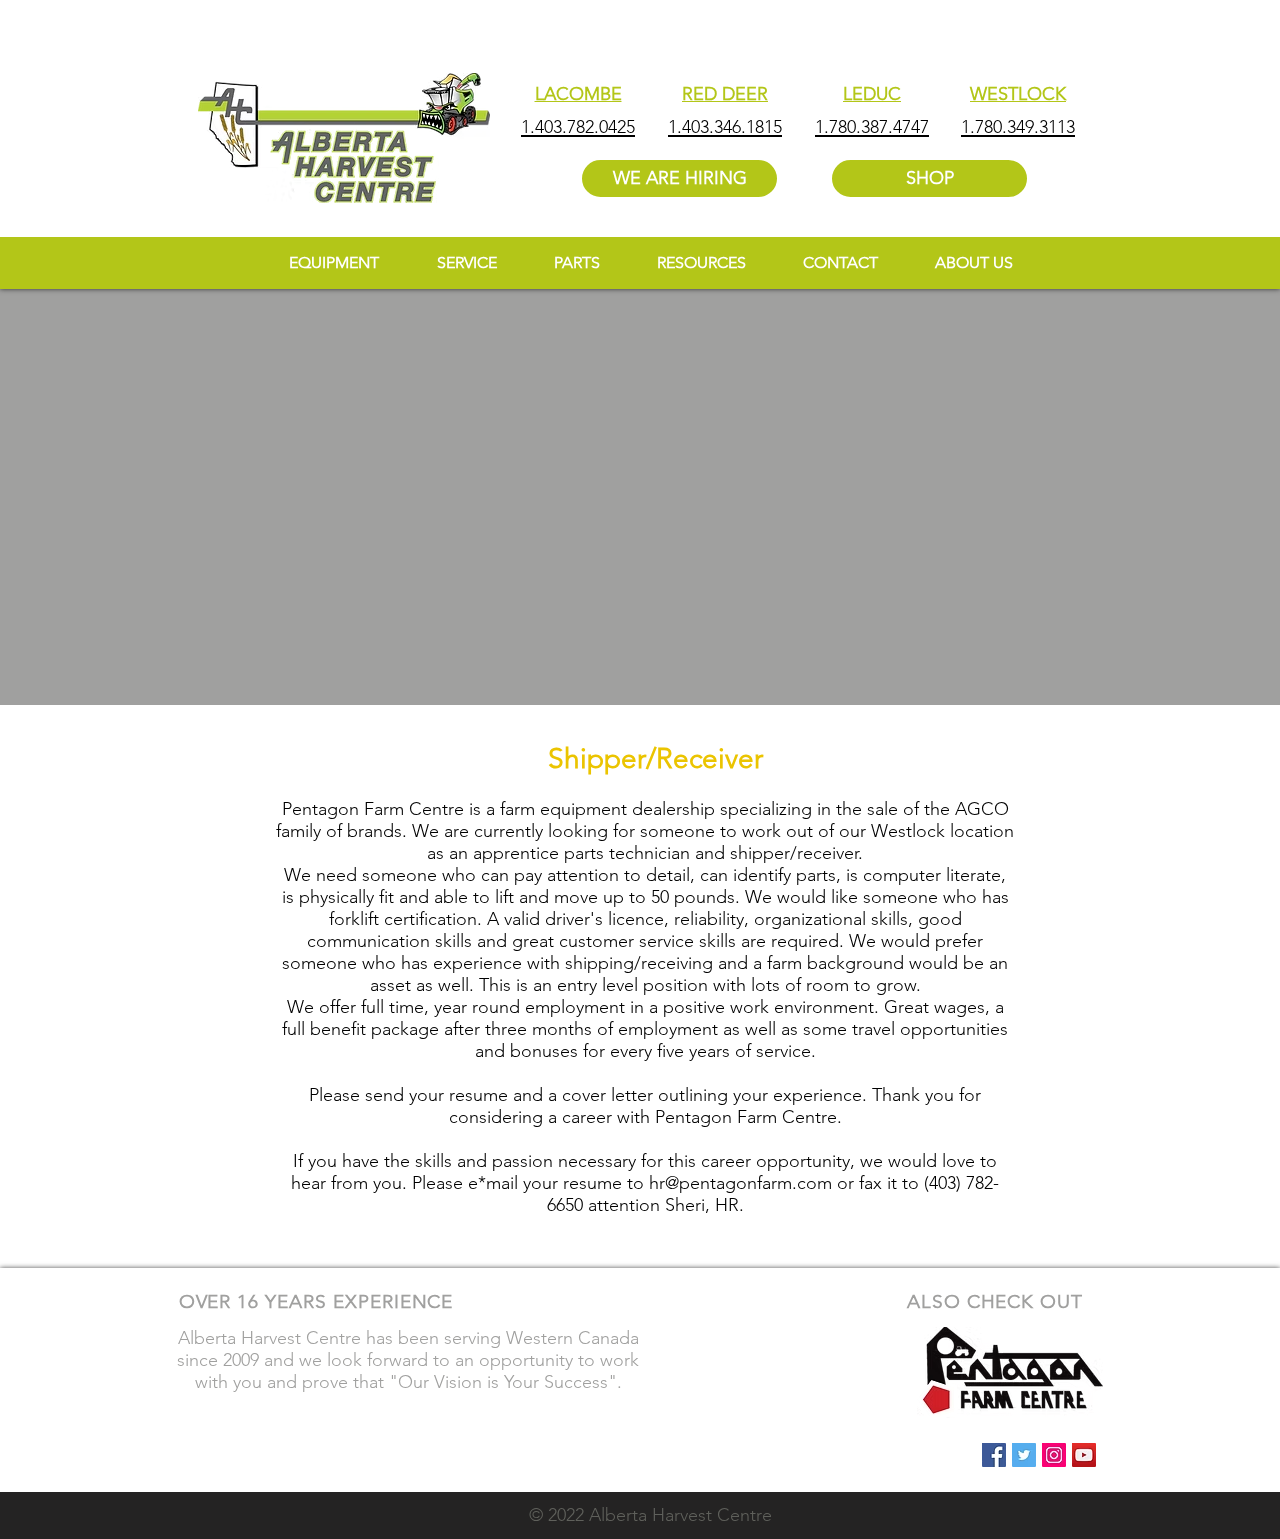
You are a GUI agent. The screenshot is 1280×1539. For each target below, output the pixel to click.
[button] (701, 262)
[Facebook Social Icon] (994, 1455)
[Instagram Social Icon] (1054, 1455)
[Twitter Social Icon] (1024, 1455)
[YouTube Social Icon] (1084, 1455)
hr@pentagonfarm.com (740, 1183)
